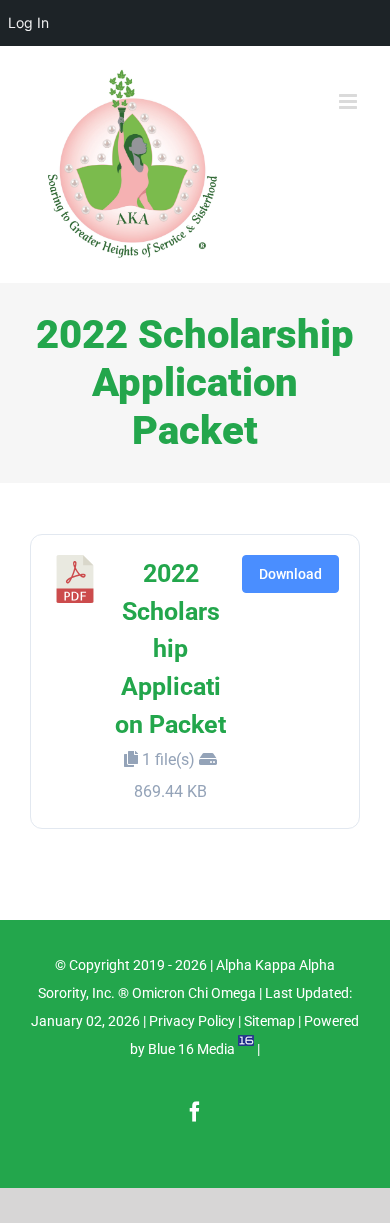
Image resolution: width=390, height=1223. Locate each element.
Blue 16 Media (191, 1049)
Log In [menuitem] (28, 22)
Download (290, 574)
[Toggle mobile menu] (349, 101)
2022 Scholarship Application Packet (170, 649)
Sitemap (269, 1021)
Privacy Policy (192, 1021)
